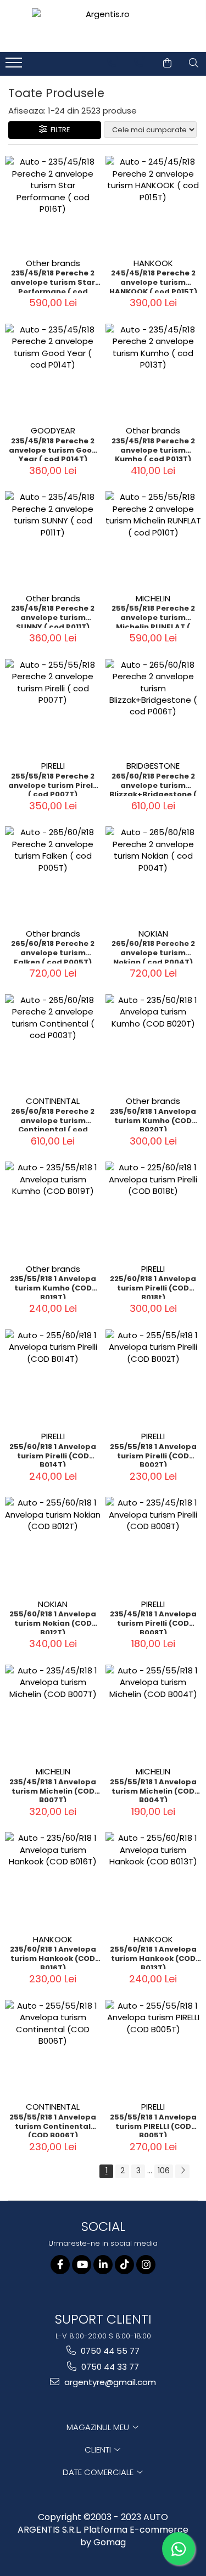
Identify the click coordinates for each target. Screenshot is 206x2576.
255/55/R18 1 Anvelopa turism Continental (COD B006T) (53, 2125)
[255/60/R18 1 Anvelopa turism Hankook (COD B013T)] (154, 1880)
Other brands (53, 263)
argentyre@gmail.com (109, 2382)
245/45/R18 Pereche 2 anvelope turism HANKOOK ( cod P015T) (153, 281)
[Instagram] (146, 2265)
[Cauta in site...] (194, 63)
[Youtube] (82, 2265)
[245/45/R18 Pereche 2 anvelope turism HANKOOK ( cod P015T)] (154, 204)
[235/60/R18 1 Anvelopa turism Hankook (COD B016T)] (53, 1880)
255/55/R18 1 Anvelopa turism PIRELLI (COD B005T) (153, 2125)
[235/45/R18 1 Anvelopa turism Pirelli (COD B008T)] (154, 1545)
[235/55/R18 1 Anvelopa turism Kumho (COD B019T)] (53, 1210)
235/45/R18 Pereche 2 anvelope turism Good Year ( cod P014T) (53, 449)
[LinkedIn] (103, 2265)
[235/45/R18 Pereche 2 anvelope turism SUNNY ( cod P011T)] (53, 539)
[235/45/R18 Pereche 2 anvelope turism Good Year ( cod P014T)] (53, 372)
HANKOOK (153, 263)
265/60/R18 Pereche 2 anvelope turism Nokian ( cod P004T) (153, 951)
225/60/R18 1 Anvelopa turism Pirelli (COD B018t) (153, 1287)
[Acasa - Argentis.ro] (103, 26)
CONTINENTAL (53, 1101)
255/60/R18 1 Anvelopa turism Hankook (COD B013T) (153, 1957)
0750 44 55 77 (109, 2351)
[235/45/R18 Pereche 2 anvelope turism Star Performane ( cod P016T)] (53, 204)
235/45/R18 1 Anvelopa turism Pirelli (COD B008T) (153, 1622)
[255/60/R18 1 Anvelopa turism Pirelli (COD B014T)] (53, 1377)
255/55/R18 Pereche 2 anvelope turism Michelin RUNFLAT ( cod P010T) (153, 616)
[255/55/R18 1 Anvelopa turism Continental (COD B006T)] (53, 2048)
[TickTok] (124, 2265)
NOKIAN (153, 934)
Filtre (59, 130)
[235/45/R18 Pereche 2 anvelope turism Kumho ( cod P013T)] (154, 372)
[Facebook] (60, 2265)
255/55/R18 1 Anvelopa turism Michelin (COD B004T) (153, 1790)
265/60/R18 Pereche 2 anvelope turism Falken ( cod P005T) (53, 951)
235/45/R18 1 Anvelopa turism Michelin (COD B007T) (53, 1790)
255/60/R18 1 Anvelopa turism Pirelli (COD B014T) (53, 1455)
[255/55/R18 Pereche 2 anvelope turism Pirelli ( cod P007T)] (53, 707)
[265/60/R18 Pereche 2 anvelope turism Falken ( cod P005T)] (53, 874)
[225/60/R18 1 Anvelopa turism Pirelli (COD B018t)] (154, 1210)
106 (164, 2171)
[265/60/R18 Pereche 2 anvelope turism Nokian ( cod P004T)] (154, 874)
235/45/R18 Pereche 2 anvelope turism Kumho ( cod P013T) (153, 449)
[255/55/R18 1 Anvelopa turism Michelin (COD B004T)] (154, 1713)
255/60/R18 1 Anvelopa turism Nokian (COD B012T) (53, 1622)
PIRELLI (53, 766)
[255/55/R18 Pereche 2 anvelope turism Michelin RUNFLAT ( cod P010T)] (154, 539)
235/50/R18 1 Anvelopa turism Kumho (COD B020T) (153, 1119)
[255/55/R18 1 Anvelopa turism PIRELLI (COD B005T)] (154, 2048)
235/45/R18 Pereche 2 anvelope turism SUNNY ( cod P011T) (53, 616)
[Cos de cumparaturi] (167, 63)
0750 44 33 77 (109, 2367)
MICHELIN (153, 598)
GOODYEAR (53, 430)
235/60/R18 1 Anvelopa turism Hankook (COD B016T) (53, 1957)
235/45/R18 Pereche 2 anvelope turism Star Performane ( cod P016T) (53, 281)
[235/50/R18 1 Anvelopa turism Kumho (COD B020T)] (154, 1042)
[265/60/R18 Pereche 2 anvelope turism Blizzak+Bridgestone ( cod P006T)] (154, 707)
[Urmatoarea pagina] (182, 2171)
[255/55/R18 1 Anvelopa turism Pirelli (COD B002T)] (154, 1377)
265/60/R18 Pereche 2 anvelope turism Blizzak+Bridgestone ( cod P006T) (153, 784)
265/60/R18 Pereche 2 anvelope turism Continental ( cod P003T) (53, 1119)
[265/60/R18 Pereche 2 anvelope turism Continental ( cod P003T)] (53, 1042)
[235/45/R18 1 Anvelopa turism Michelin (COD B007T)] (53, 1713)
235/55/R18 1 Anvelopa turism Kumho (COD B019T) (53, 1287)
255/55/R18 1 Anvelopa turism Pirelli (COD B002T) (153, 1455)
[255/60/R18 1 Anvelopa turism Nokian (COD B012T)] (53, 1545)
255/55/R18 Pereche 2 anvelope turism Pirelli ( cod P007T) (53, 784)
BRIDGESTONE (153, 766)
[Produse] (15, 66)
